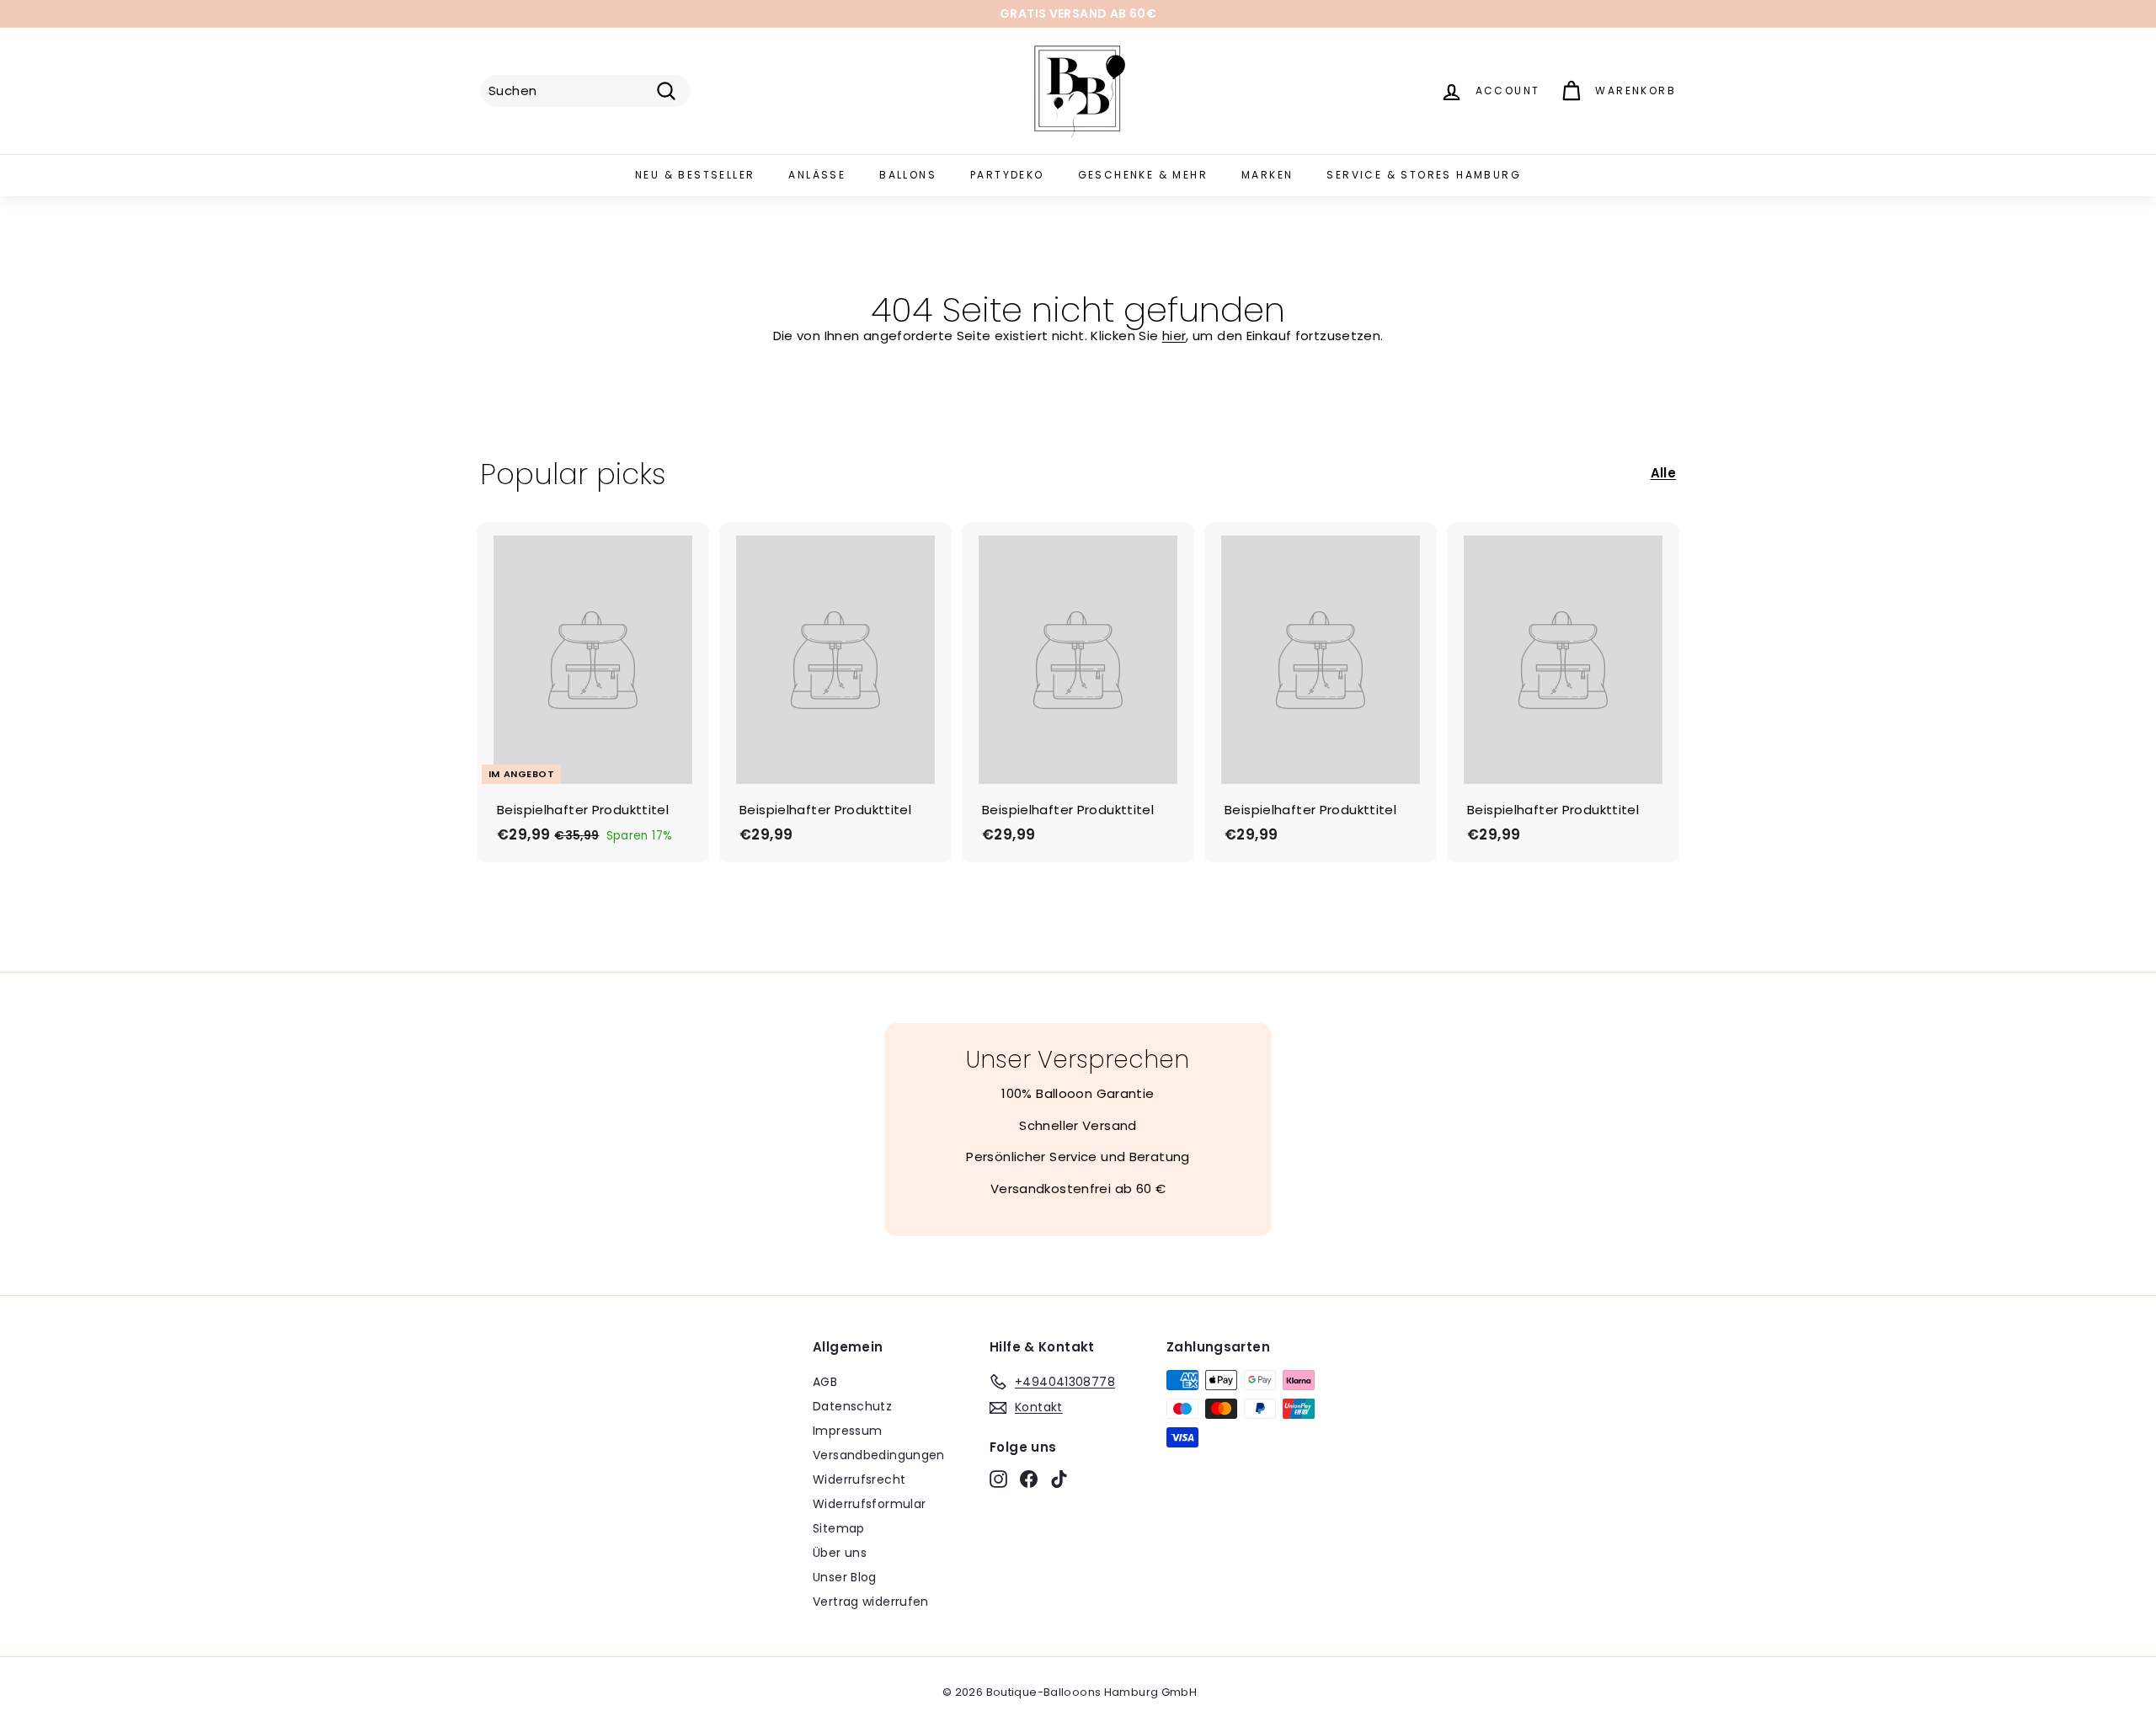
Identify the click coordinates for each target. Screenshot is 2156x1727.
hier (1174, 336)
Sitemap (839, 1528)
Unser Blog (845, 1577)
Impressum (847, 1431)
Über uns (840, 1553)
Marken (1267, 175)
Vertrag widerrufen (871, 1602)
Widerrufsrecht (859, 1479)
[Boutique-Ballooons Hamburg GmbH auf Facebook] (1029, 1479)
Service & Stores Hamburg (1424, 175)
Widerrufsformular (869, 1504)
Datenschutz (852, 1406)
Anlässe (817, 175)
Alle (1664, 473)
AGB (825, 1382)
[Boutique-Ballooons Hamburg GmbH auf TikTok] (1059, 1479)
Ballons (908, 175)
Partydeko (1007, 175)
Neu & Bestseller (695, 175)
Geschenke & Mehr (1143, 175)
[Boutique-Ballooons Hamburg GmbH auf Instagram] (998, 1479)
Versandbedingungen (879, 1455)
